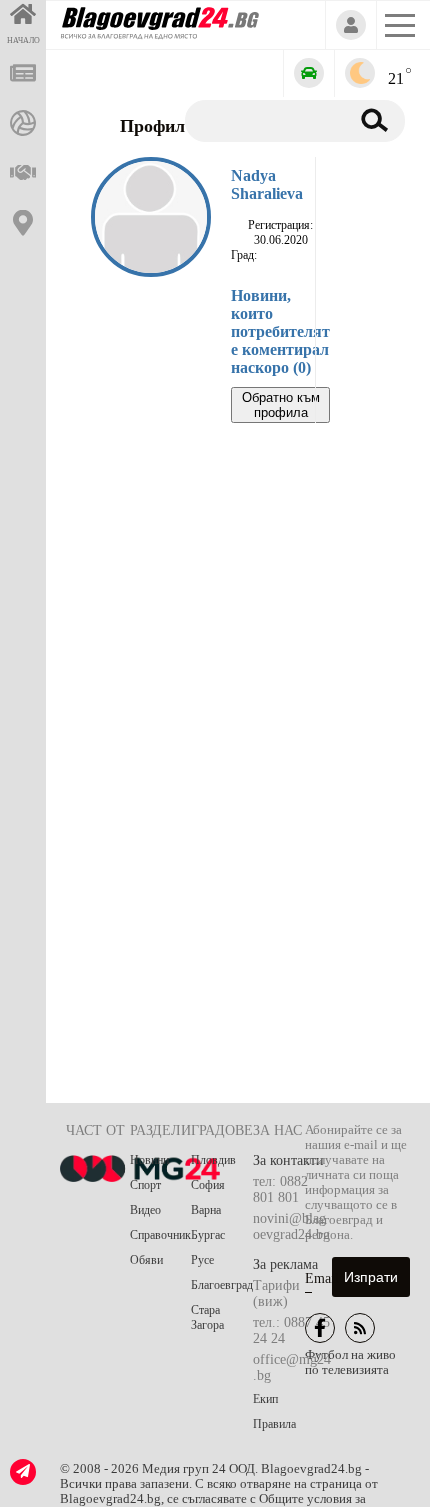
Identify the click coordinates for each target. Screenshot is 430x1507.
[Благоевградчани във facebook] (320, 1328)
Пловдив (213, 1160)
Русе (202, 1260)
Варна (206, 1210)
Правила (274, 1424)
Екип (265, 1399)
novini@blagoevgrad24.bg (291, 1226)
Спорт (145, 1185)
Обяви (146, 1260)
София (208, 1185)
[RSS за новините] (360, 1328)
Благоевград (222, 1285)
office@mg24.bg (292, 1367)
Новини (149, 1160)
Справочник (160, 1235)
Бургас (208, 1235)
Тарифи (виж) (276, 1293)
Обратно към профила (281, 405)
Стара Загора (207, 1317)
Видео (145, 1210)
